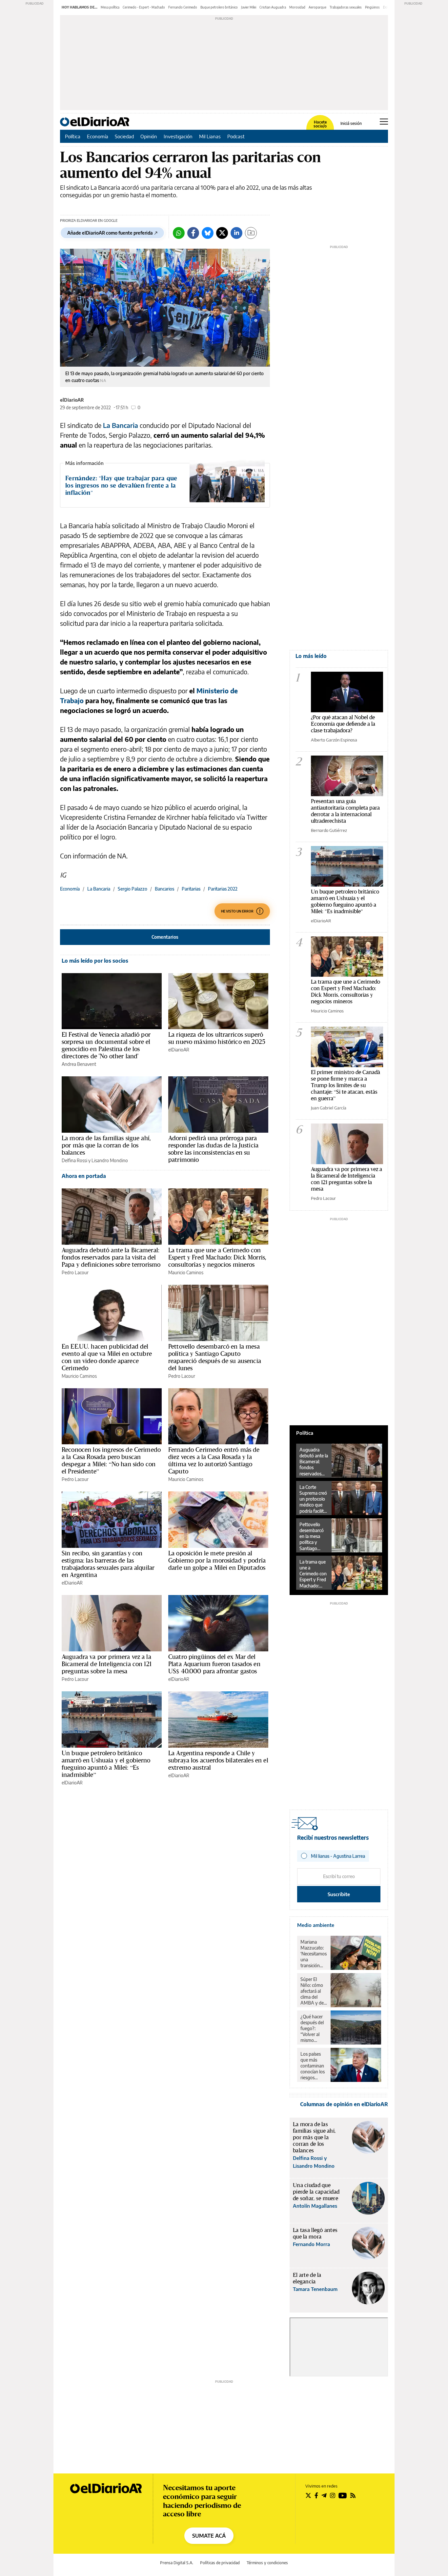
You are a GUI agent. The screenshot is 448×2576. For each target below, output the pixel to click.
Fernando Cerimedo (183, 7)
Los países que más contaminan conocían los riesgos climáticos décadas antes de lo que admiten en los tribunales (313, 2066)
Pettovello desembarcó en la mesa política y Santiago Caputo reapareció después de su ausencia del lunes (215, 1357)
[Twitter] (222, 233)
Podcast (236, 136)
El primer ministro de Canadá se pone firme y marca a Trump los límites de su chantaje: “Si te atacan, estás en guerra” (346, 1085)
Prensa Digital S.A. (177, 2563)
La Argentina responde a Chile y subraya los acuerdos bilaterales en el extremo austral (218, 1760)
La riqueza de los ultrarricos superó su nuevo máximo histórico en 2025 (217, 1038)
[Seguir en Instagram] (333, 2495)
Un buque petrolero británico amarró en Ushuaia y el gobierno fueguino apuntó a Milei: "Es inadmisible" (345, 901)
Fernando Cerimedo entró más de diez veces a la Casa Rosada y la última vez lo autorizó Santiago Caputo (214, 1460)
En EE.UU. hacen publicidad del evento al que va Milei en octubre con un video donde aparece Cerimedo (107, 1357)
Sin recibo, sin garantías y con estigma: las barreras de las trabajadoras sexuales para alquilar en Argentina (108, 1564)
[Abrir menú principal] (384, 122)
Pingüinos (372, 7)
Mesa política (110, 7)
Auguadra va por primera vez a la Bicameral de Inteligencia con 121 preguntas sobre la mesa (107, 1664)
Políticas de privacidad (220, 2563)
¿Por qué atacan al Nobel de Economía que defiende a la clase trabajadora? (343, 724)
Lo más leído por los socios (95, 961)
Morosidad (297, 7)
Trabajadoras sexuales (346, 7)
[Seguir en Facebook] (316, 2495)
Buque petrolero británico (219, 7)
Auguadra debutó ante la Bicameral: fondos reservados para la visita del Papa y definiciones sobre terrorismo (111, 1257)
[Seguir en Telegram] (324, 2495)
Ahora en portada (84, 1176)
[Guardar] (251, 233)
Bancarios (164, 889)
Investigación (178, 136)
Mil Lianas (210, 136)
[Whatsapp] (179, 233)
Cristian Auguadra (273, 7)
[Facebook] (193, 233)
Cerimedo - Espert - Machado (144, 7)
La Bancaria (121, 425)
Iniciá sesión (351, 124)
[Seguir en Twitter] (308, 2495)
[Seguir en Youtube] (343, 2495)
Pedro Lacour (75, 1272)
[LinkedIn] (236, 233)
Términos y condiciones (267, 2563)
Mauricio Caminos (186, 1272)
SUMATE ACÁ (209, 2536)
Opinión (149, 136)
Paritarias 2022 (223, 889)
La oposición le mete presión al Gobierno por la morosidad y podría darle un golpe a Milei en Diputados (217, 1560)
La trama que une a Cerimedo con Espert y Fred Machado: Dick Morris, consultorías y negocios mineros (217, 1257)
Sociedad (124, 136)
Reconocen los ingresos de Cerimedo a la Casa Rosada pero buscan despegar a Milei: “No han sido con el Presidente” (111, 1460)
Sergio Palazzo (132, 889)
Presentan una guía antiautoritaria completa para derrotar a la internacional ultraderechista (345, 811)
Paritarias (191, 889)
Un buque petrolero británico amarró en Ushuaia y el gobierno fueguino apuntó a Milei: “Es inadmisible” (106, 1764)
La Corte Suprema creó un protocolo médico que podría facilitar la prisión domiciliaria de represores (314, 1499)
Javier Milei (249, 7)
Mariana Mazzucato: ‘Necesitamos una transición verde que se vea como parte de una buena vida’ (314, 1954)
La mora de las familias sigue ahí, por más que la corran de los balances (106, 1145)
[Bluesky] (208, 233)
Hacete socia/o (320, 124)
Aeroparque (317, 7)
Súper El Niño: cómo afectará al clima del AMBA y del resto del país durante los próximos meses (313, 1991)
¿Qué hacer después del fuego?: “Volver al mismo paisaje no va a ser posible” (313, 2028)
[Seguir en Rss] (353, 2495)
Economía (98, 136)
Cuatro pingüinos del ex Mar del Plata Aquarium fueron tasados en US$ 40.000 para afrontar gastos (214, 1664)
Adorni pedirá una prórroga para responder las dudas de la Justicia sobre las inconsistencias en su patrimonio (213, 1149)
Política (73, 136)
